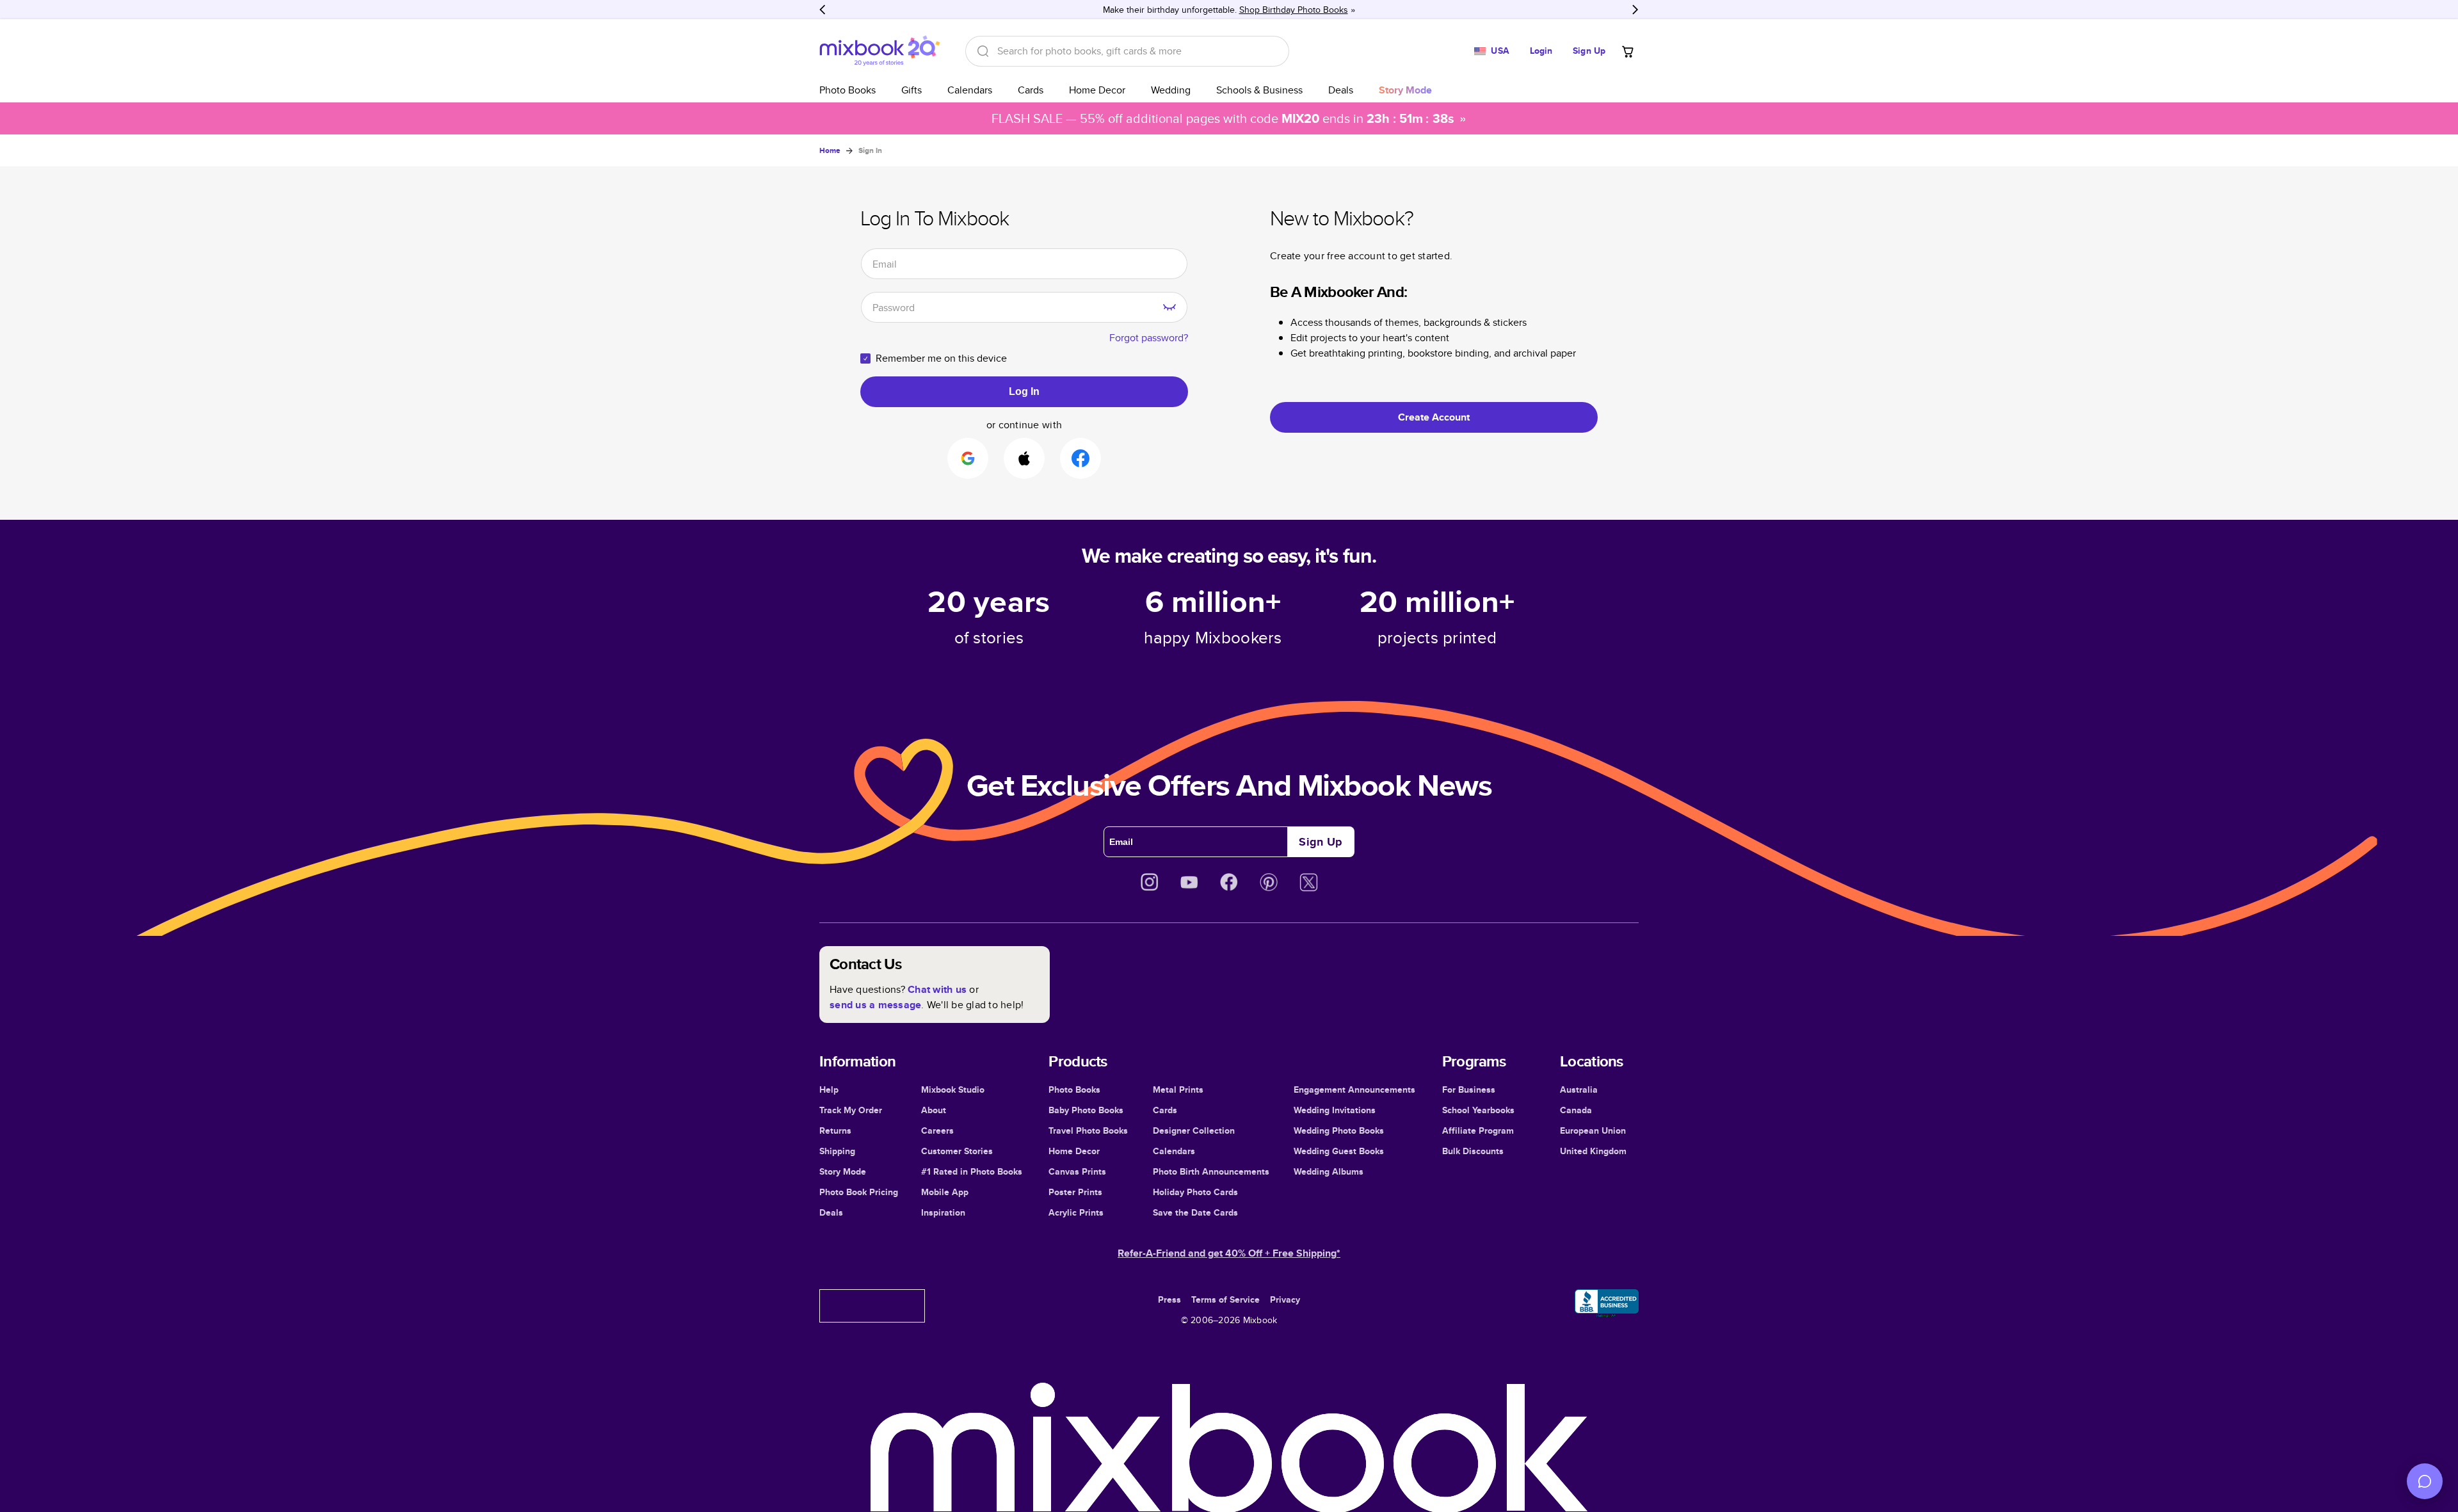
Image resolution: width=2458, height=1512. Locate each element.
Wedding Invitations (1335, 1110)
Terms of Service (1225, 1299)
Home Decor (1097, 90)
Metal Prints (1178, 1090)
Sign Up (1589, 51)
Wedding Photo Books (1339, 1130)
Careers (937, 1130)
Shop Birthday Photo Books (1294, 10)
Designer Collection (1194, 1130)
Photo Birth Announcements (1211, 1171)
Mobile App (945, 1192)
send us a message (875, 1005)
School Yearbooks (1478, 1110)
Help (829, 1090)
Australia (1579, 1090)
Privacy (1285, 1299)
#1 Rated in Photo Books (972, 1171)
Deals (1341, 90)
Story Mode (843, 1171)
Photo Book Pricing (859, 1192)
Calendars (970, 90)
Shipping (837, 1151)
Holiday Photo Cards (1195, 1192)
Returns (835, 1130)
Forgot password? (1149, 338)
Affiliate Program (1478, 1130)
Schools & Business (1259, 90)
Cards (1031, 90)
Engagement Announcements (1354, 1090)
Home (830, 150)
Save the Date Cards (1195, 1212)
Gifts (912, 90)
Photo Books (847, 90)
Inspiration (943, 1212)
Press (1169, 1299)
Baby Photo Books (1086, 1110)
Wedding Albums (1329, 1171)
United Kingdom (1593, 1151)
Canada (1576, 1110)
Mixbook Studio (953, 1090)
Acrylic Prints (1076, 1212)
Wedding (1171, 90)
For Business (1469, 1090)
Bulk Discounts (1473, 1151)
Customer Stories (957, 1151)
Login (1541, 51)
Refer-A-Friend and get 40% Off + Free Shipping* (1229, 1253)
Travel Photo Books (1088, 1130)
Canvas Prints (1077, 1171)
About (934, 1110)
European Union (1593, 1130)
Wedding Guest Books (1339, 1151)
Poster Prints (1075, 1192)
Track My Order (851, 1110)
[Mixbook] (880, 51)
